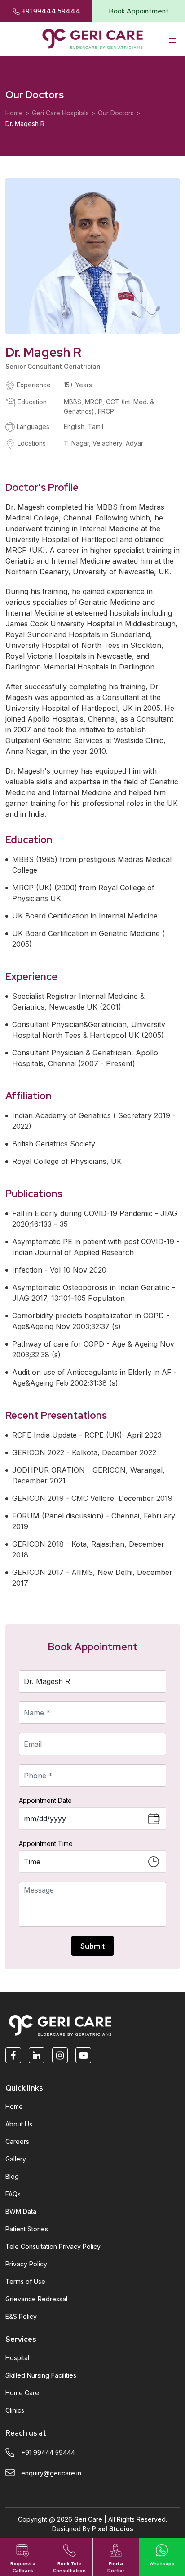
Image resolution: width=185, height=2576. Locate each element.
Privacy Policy (26, 2264)
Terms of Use (25, 2281)
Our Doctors (116, 113)
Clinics (15, 2410)
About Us (19, 2124)
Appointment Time (46, 1843)
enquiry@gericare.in (51, 2473)
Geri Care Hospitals (60, 113)
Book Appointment (139, 11)
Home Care (22, 2393)
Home (14, 113)
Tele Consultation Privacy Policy (53, 2246)
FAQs (13, 2194)
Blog (12, 2176)
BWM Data (21, 2211)
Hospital (17, 2358)
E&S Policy (21, 2316)
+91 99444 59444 (51, 11)
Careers (17, 2141)
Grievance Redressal (36, 2299)
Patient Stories (27, 2229)
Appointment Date (45, 1800)
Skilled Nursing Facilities (41, 2375)
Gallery (16, 2159)
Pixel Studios (113, 2529)
